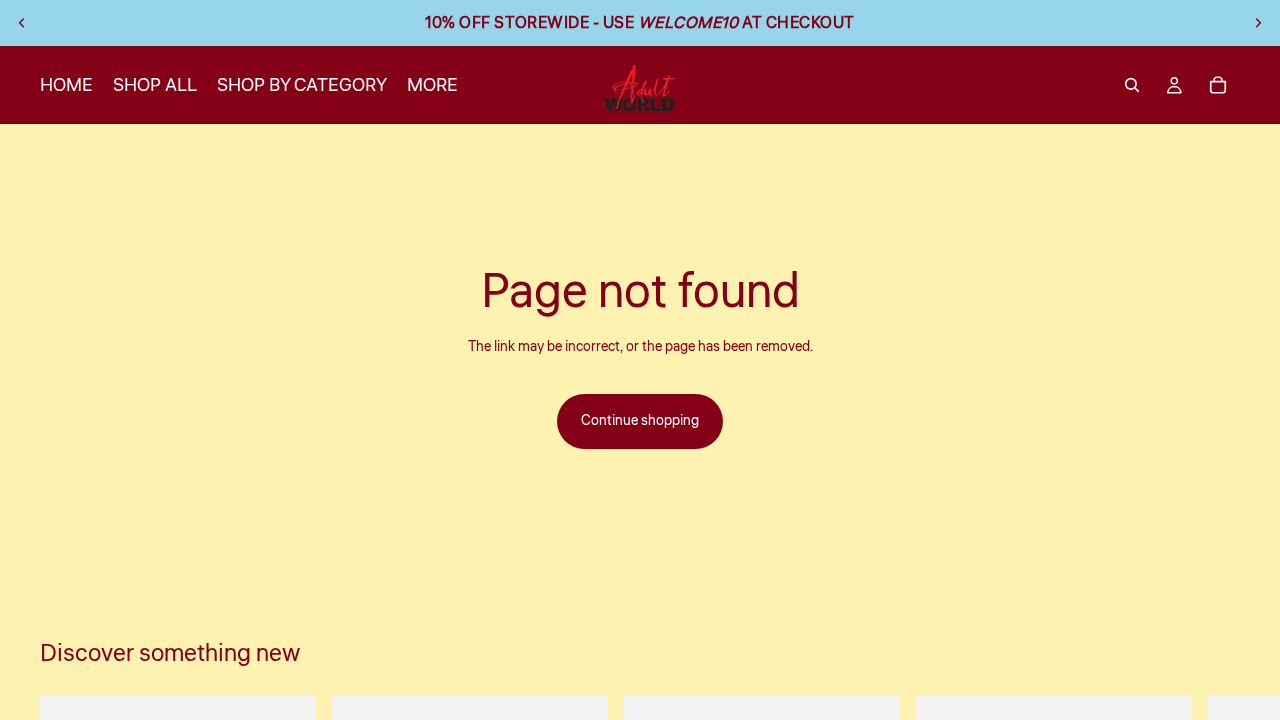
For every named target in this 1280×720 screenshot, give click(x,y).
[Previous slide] (22, 23)
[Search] (1132, 85)
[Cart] (1218, 85)
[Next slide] (1258, 23)
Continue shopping (640, 421)
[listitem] (432, 85)
